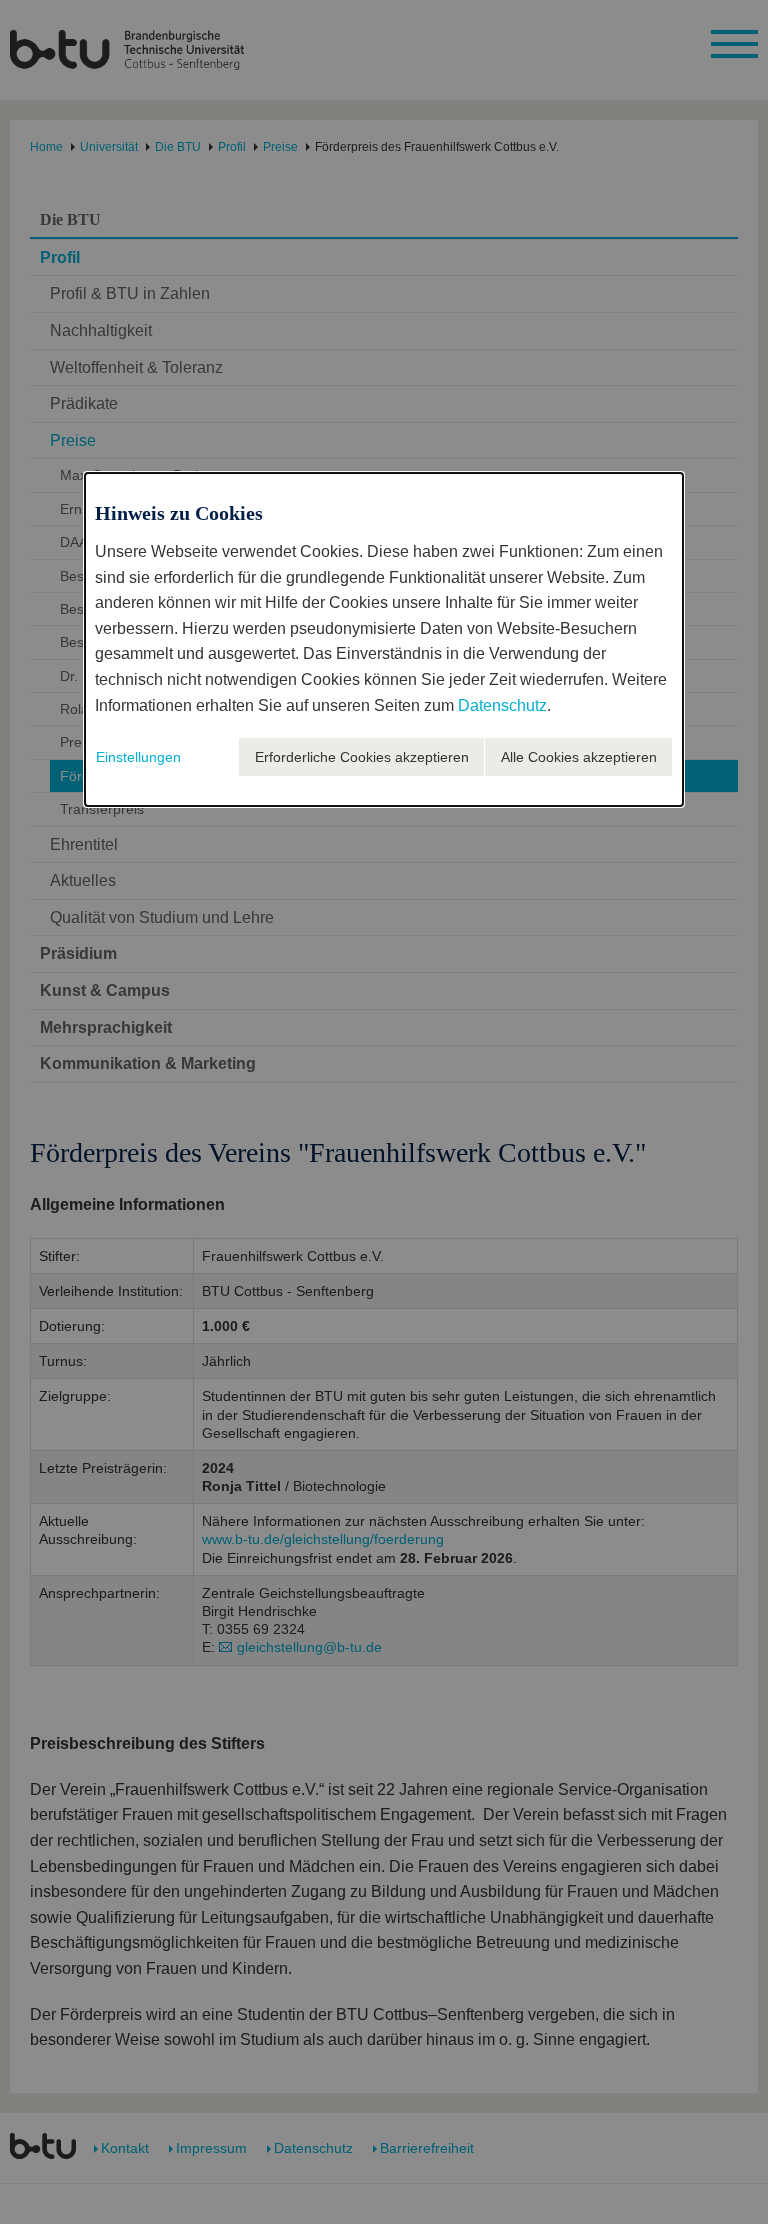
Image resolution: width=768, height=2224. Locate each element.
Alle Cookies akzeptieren (579, 757)
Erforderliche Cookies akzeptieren (362, 757)
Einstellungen (138, 757)
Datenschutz (502, 705)
